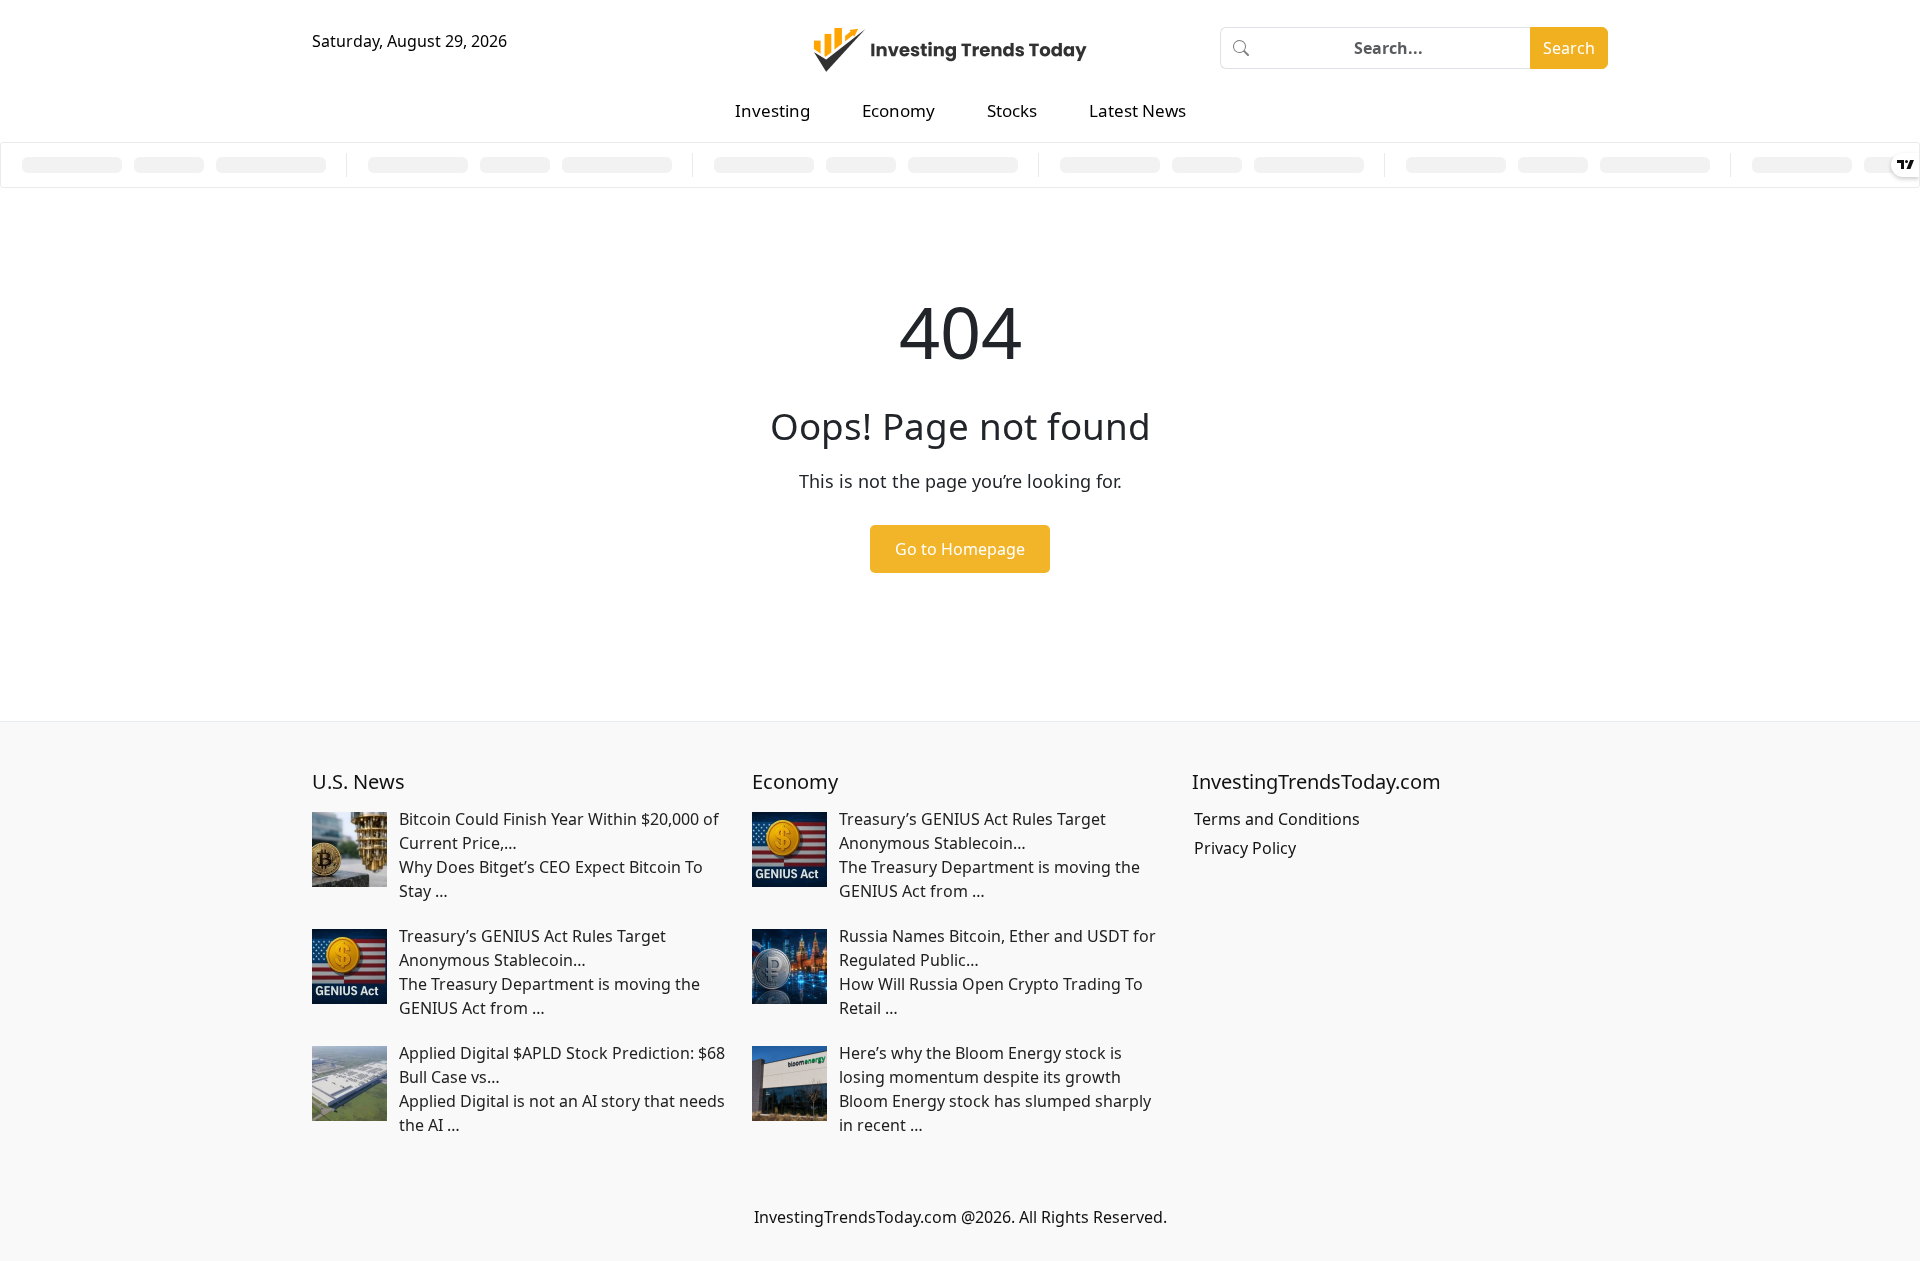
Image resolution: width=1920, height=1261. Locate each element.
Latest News (1137, 110)
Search (1569, 48)
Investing (772, 110)
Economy (898, 110)
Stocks (1012, 110)
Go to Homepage (960, 549)
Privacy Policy (1245, 848)
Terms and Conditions (1277, 819)
